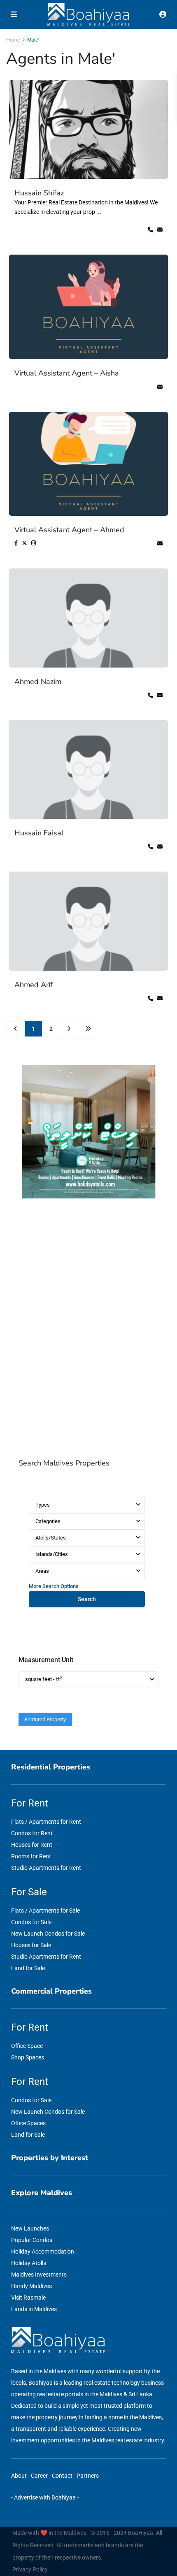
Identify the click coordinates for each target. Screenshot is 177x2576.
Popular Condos (32, 2240)
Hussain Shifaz (39, 193)
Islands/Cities (52, 1554)
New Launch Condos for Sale (48, 1934)
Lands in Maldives (34, 2309)
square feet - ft (44, 1679)
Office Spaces (28, 2123)
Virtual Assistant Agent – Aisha (67, 373)
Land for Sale (28, 1968)
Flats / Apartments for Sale (45, 1911)
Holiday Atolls (29, 2263)
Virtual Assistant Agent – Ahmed (69, 530)
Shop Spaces (28, 2057)
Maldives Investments (39, 2275)
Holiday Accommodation (43, 2251)
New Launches (30, 2228)
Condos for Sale (31, 1922)
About (19, 2476)
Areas (42, 1571)
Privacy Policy (30, 2569)
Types (43, 1505)
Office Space (27, 2046)
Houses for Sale (31, 1945)
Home (13, 40)
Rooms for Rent (31, 1856)
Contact (62, 2476)
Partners (88, 2476)
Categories (48, 1521)
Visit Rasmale (28, 2298)
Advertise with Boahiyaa (45, 2497)
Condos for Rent (32, 1833)
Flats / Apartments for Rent (46, 1822)
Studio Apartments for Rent (46, 1868)
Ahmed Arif (34, 985)
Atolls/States (51, 1538)
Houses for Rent (32, 1845)
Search (87, 1599)
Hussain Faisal (39, 833)
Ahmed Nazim (38, 682)
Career (39, 2476)
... (99, 212)
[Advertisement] (88, 1330)
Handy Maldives (31, 2286)
